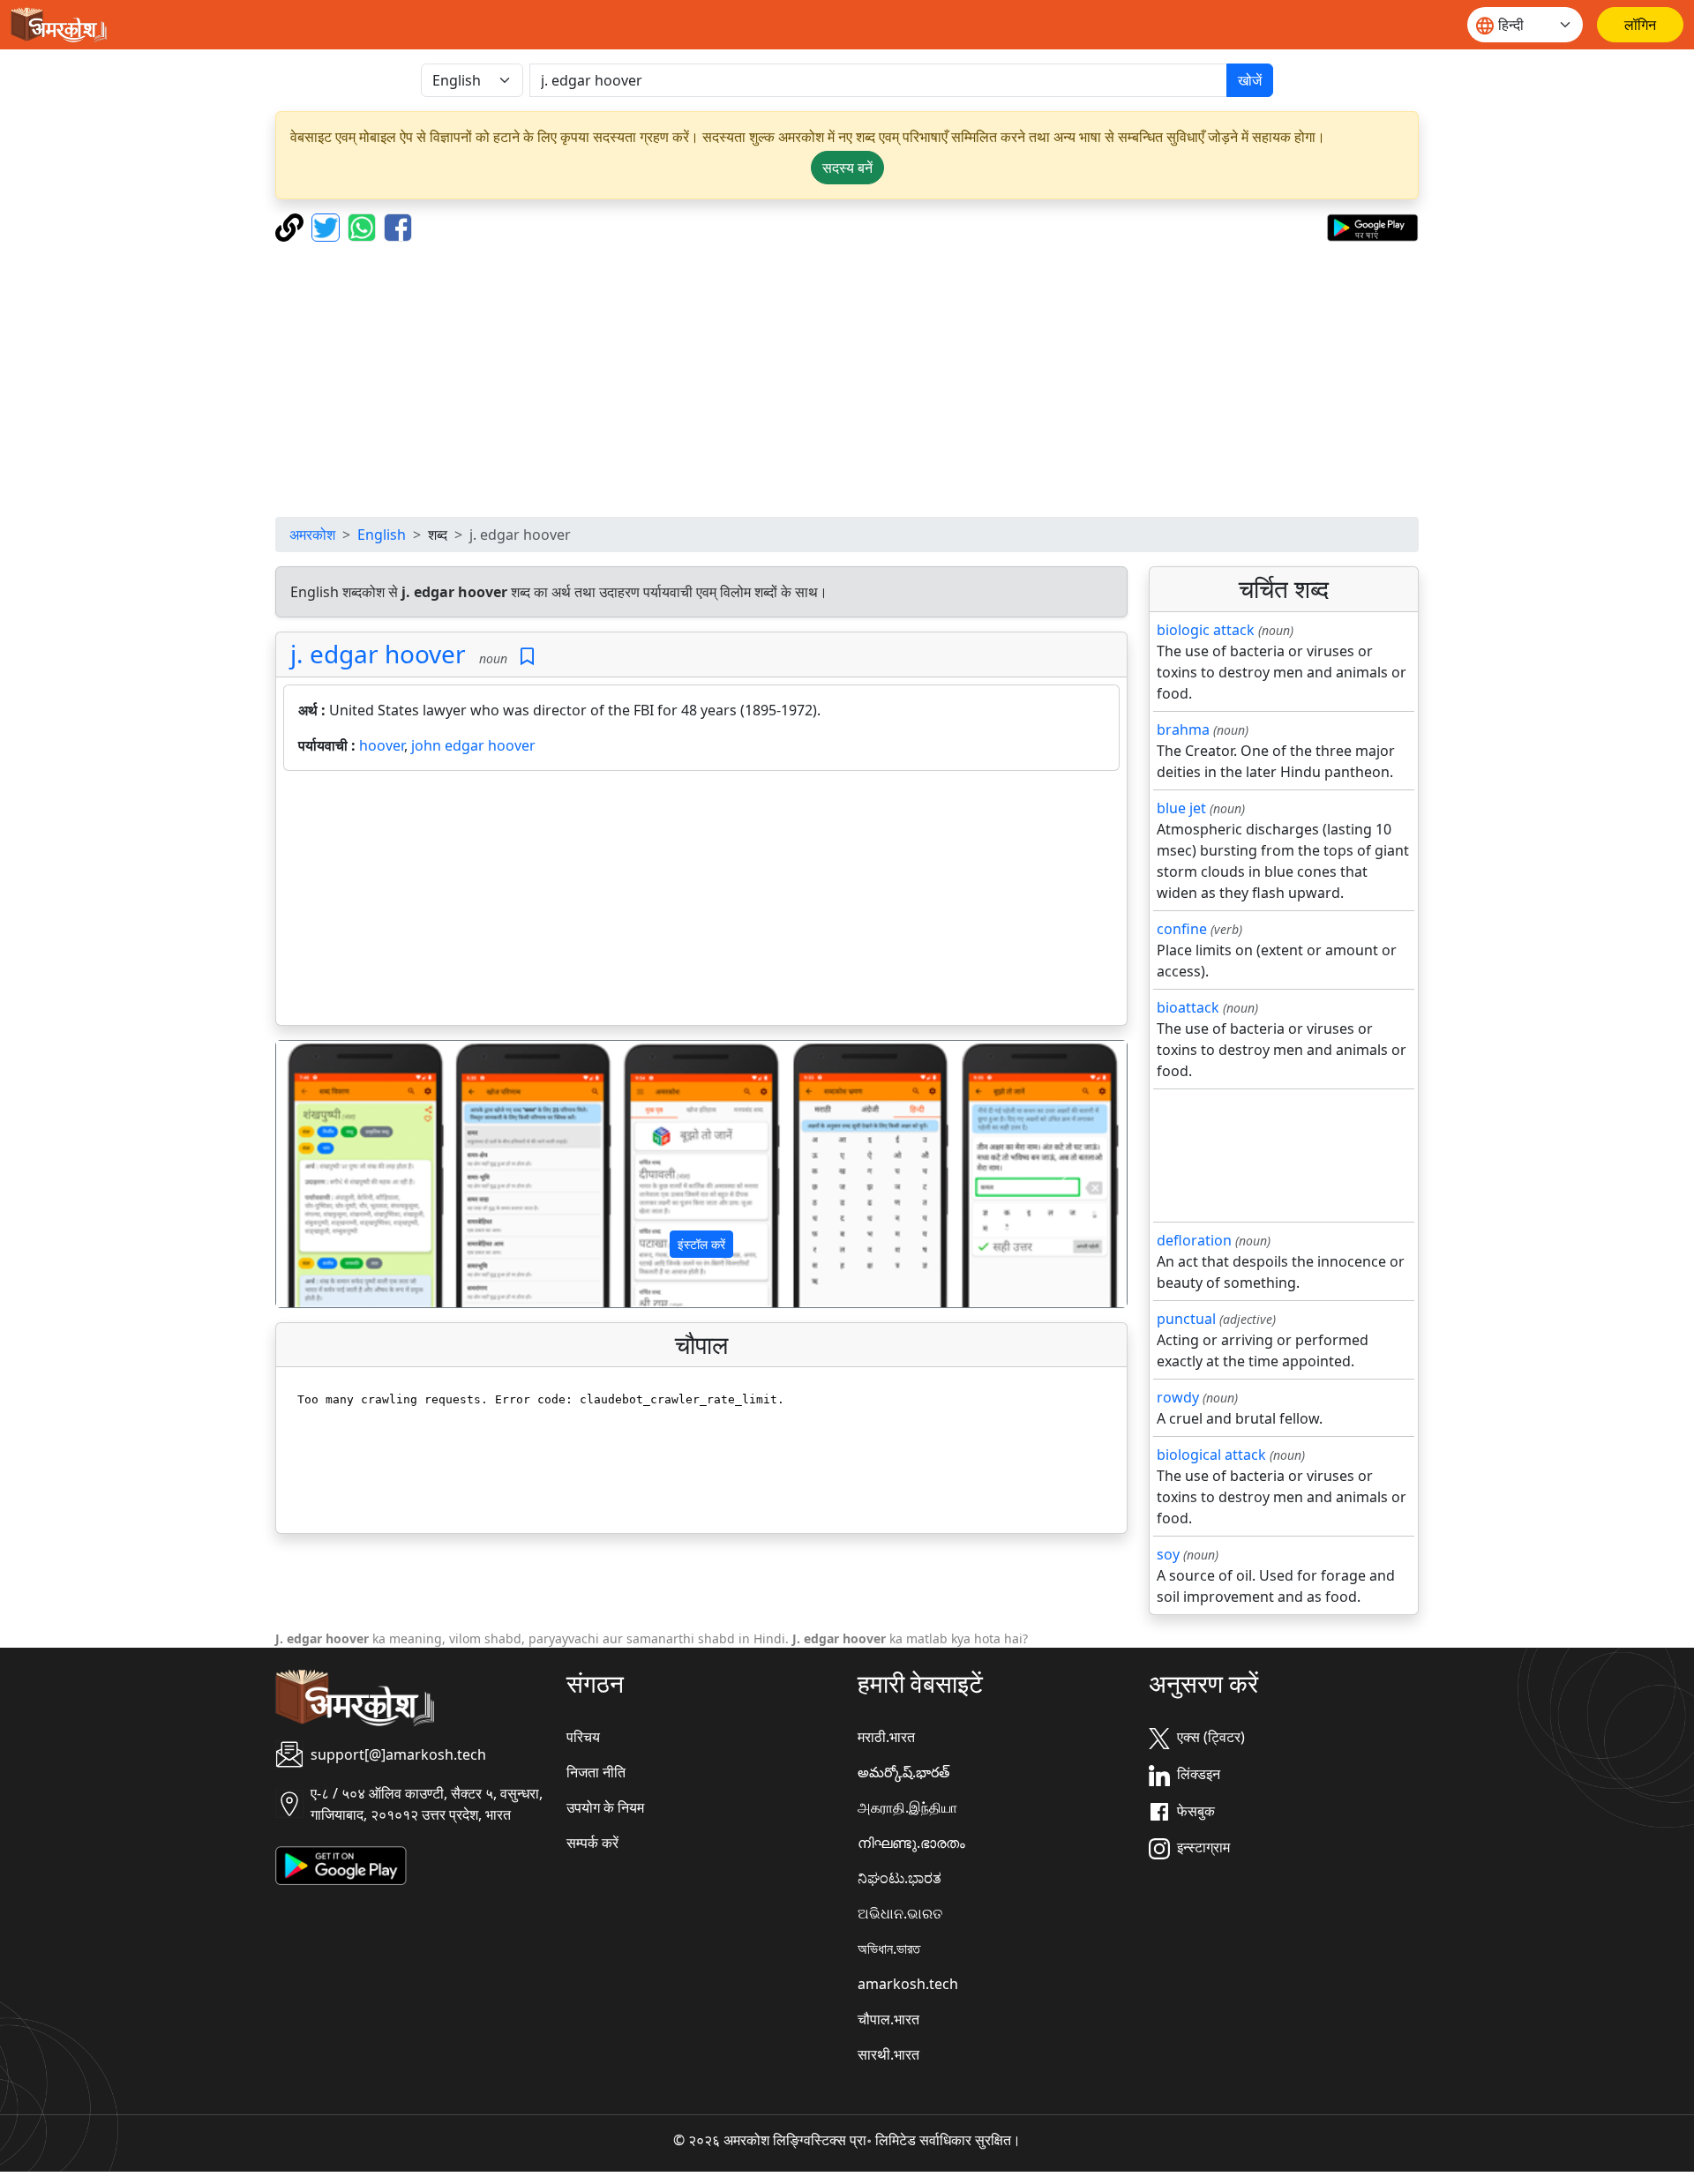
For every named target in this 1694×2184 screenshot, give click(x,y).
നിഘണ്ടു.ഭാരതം (911, 1843)
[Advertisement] (847, 379)
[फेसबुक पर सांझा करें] (398, 226)
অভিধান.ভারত (889, 1948)
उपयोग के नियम (605, 1807)
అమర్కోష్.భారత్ (903, 1772)
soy (1168, 1554)
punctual (1186, 1319)
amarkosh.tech (908, 1984)
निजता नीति (596, 1772)
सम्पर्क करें (592, 1843)
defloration (1194, 1240)
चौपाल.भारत (888, 2019)
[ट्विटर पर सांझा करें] (328, 226)
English (382, 535)
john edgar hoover (473, 745)
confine (1182, 929)
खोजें (1250, 80)
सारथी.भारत (888, 2054)
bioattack (1188, 1007)
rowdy (1178, 1397)
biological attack (1211, 1455)
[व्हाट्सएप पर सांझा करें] (364, 226)
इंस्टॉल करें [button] (701, 1244)
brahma (1183, 729)
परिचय (583, 1737)
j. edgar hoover (378, 654)
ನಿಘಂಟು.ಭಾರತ (899, 1878)
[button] (340, 1174)
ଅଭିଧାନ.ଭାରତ (900, 1913)
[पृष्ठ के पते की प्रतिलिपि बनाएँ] (292, 226)
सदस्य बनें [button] (847, 168)
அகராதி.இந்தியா (907, 1807)
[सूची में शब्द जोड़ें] (527, 657)
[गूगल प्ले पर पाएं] (1372, 226)
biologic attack (1206, 630)
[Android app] (341, 1865)
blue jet (1181, 808)
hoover (382, 745)
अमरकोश (312, 535)
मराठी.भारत (886, 1737)
